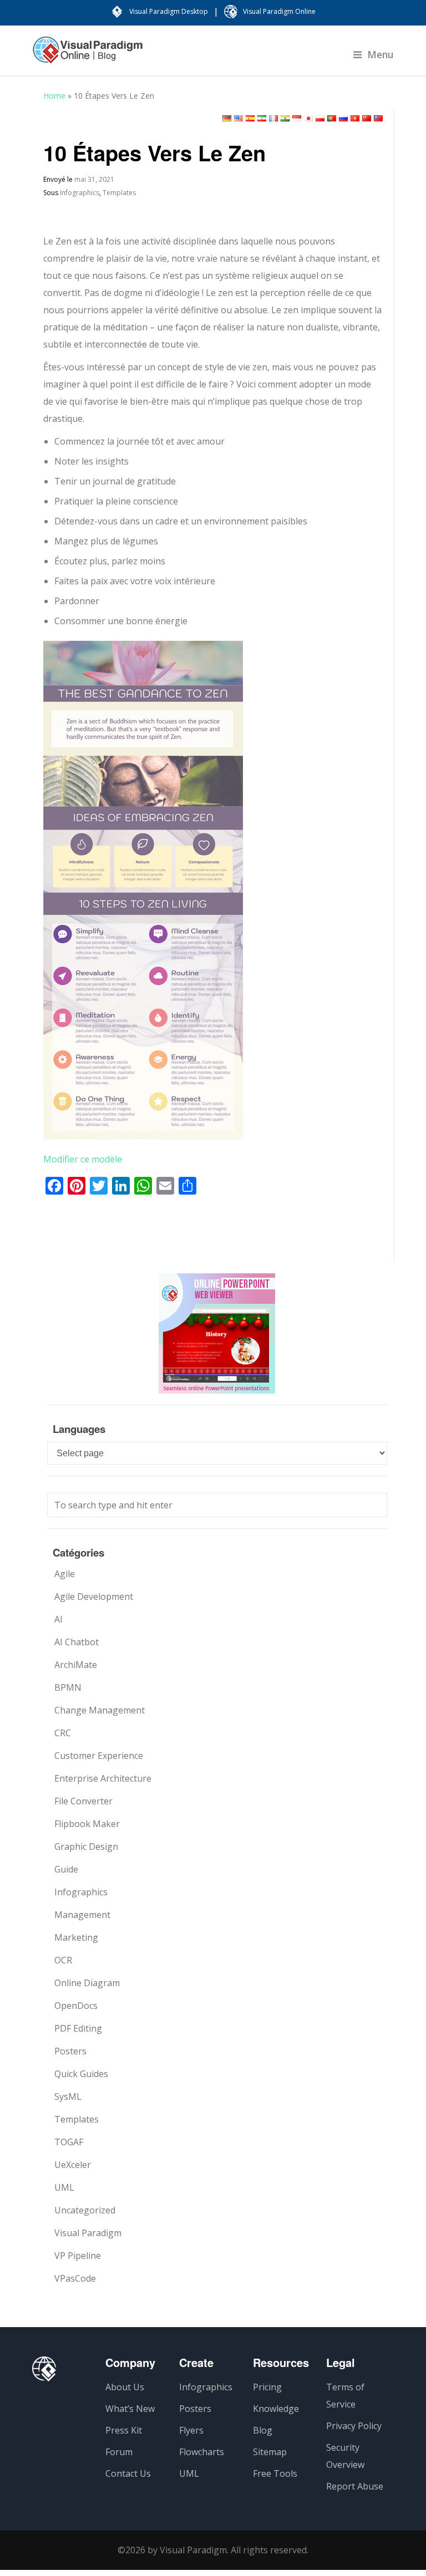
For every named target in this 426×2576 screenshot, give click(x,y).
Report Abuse (355, 2486)
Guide (66, 1869)
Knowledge (276, 2409)
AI (59, 1619)
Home (54, 96)
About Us (125, 2387)
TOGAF (69, 2142)
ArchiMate (76, 1665)
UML (64, 2187)
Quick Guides (81, 2074)
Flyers (191, 2430)
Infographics (80, 193)
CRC (63, 1733)
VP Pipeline (78, 2256)
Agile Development (94, 1596)
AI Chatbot (77, 1642)
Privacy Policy (354, 2426)
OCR (63, 1960)
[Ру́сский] (343, 118)
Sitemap (270, 2452)
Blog (263, 2430)
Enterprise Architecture (103, 1778)
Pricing (267, 2387)
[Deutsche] (227, 118)
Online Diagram (87, 1983)
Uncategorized (85, 2210)
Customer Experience (99, 1756)
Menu (381, 54)
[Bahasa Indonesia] (297, 118)
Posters (70, 2051)
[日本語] (308, 118)
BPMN (68, 1687)
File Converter (83, 1801)
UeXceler (73, 2165)
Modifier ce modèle (83, 1159)
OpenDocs (76, 2006)
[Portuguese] (332, 118)
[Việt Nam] (355, 118)
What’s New (130, 2409)
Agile (65, 1574)
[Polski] (320, 118)
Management (82, 1915)
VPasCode (75, 2278)
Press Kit (124, 2430)
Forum (119, 2452)
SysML (68, 2096)
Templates (119, 193)
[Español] (250, 118)
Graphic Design (86, 1846)
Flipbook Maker (87, 1824)
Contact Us (128, 2473)
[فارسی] (262, 118)
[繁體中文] (378, 118)
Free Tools (275, 2473)
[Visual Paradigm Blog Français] (88, 55)
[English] (239, 118)
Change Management (100, 1710)
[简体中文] (367, 118)
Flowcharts (202, 2452)
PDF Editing (78, 2028)
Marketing (76, 1937)
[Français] (273, 118)
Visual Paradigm (88, 2233)
